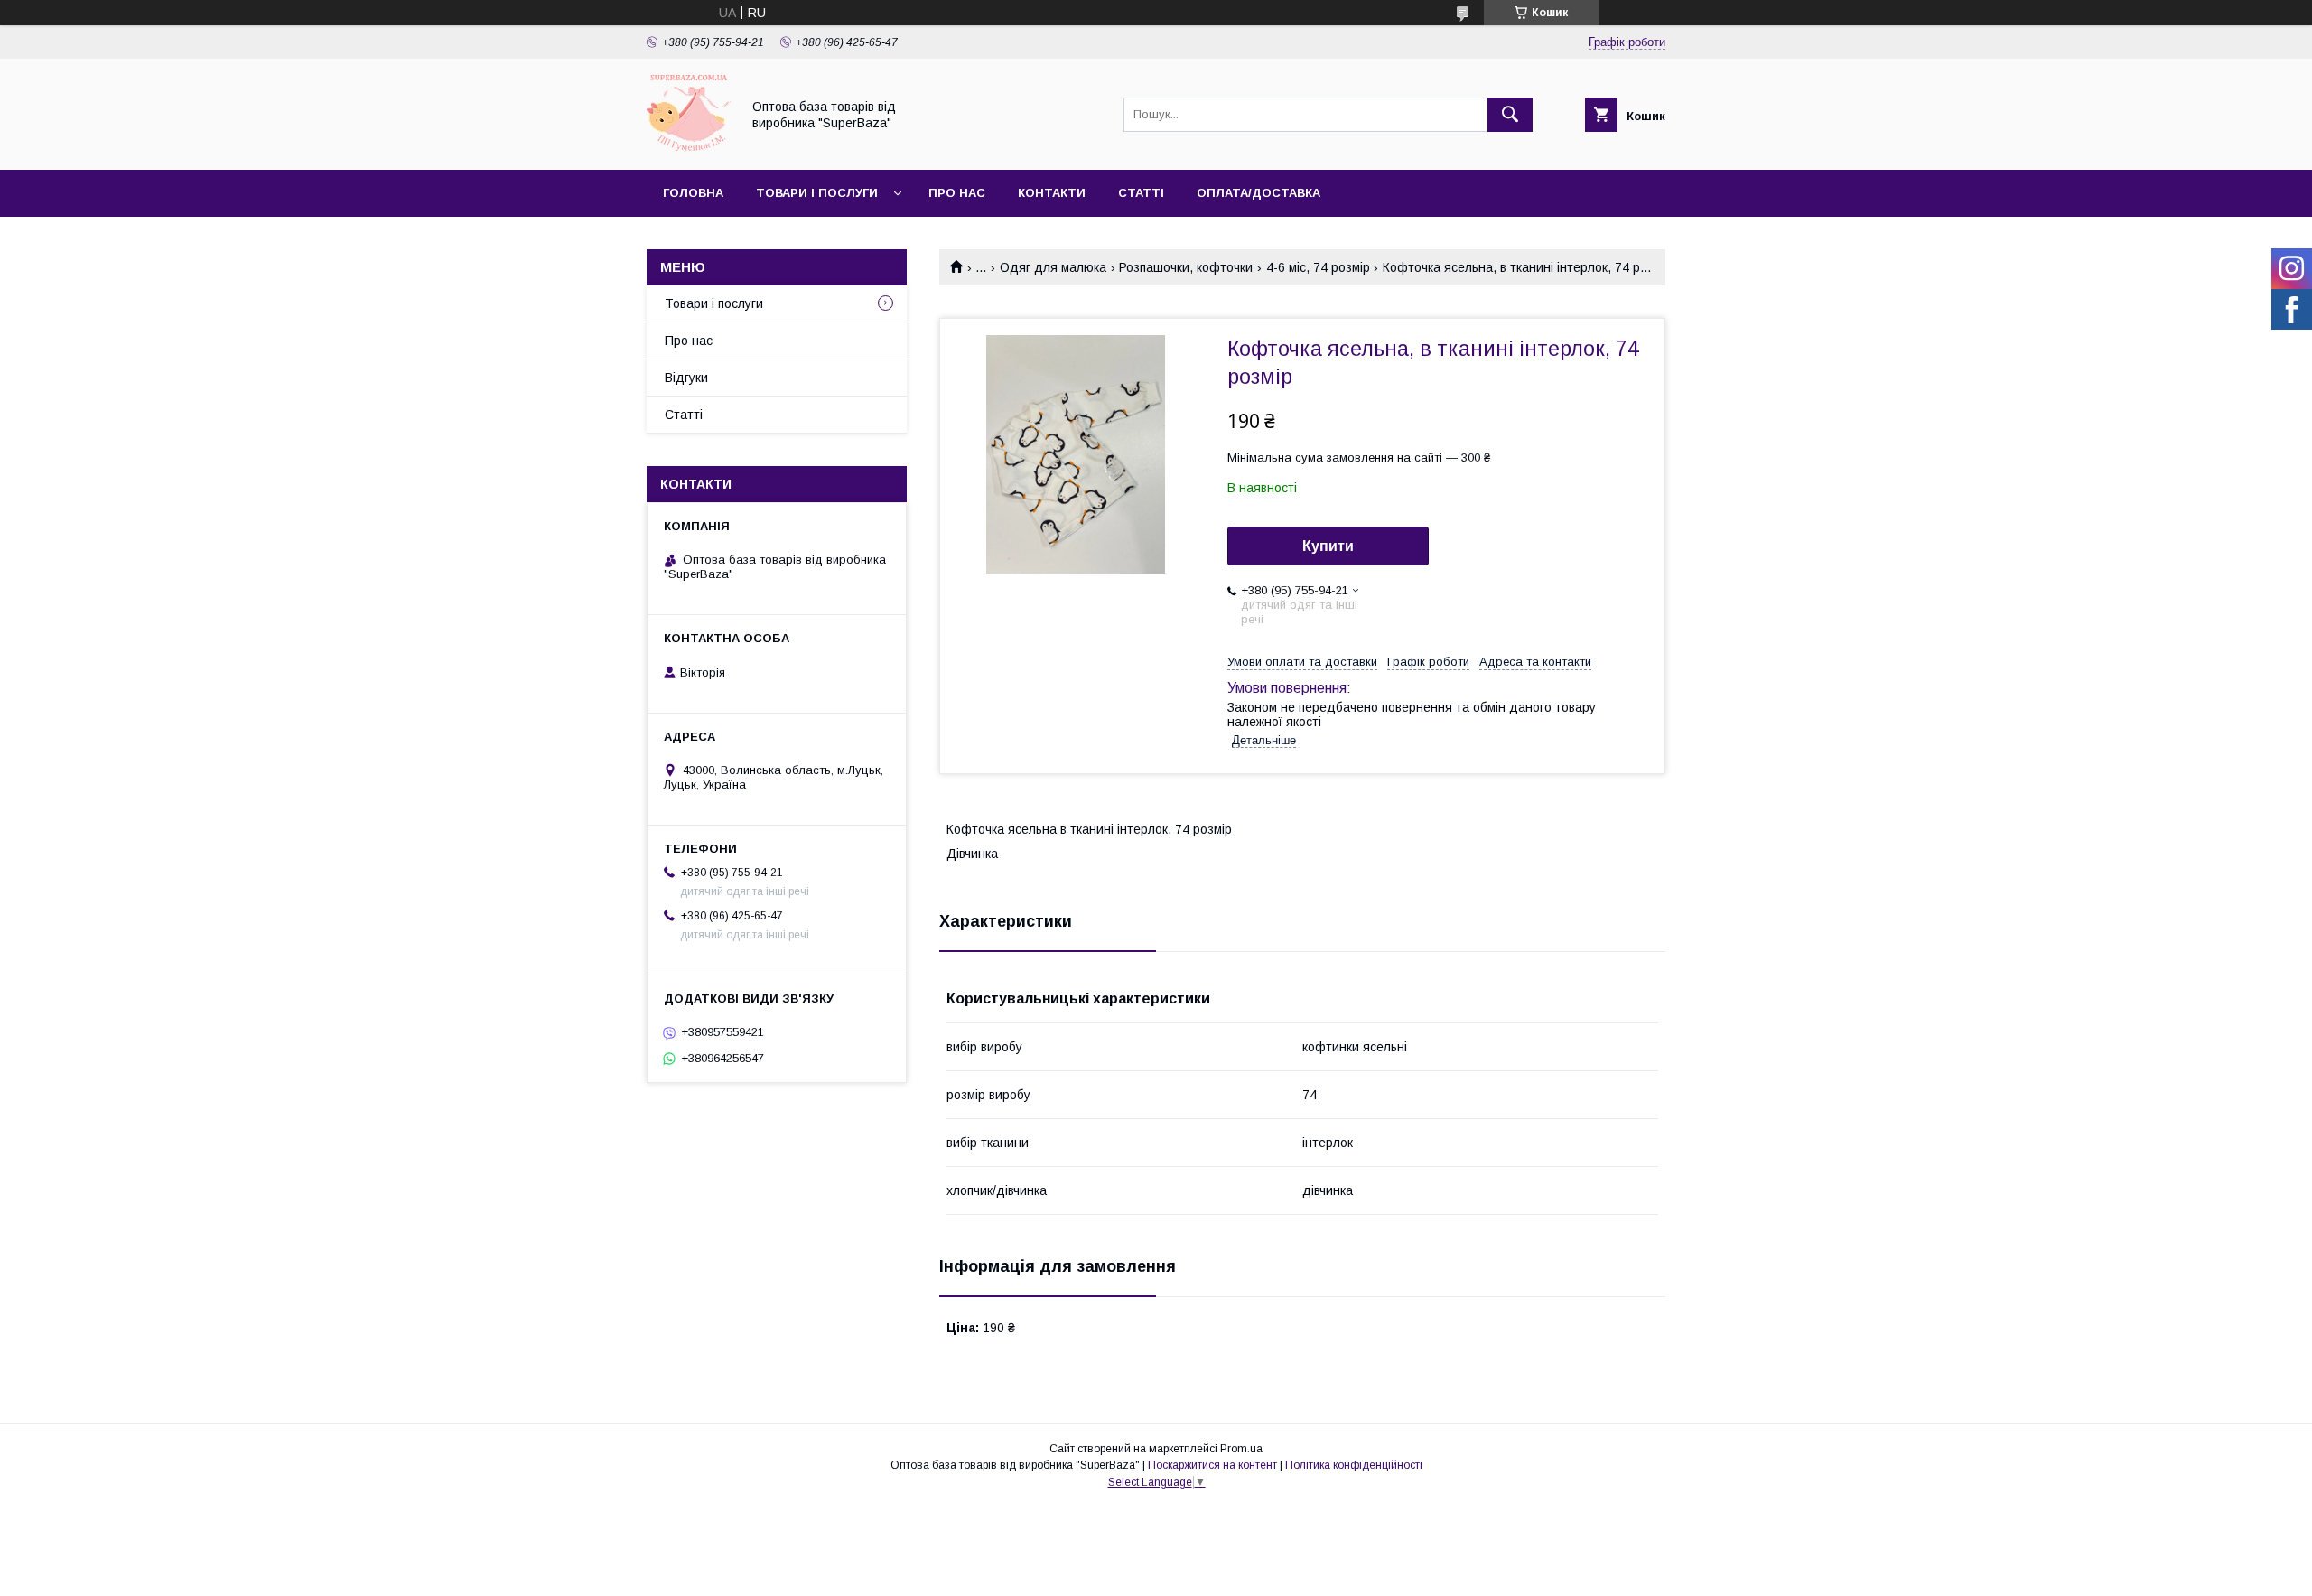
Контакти (1052, 193)
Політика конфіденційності (1354, 1465)
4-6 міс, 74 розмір (1318, 267)
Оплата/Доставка (1259, 193)
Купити (1328, 546)
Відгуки (686, 378)
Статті (1141, 193)
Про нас (957, 193)
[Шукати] (1510, 115)
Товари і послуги (817, 193)
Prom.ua (1241, 1449)
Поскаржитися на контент (1212, 1465)
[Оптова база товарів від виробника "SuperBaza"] (689, 146)
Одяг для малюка (1053, 267)
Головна (693, 193)
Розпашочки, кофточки (1186, 267)
